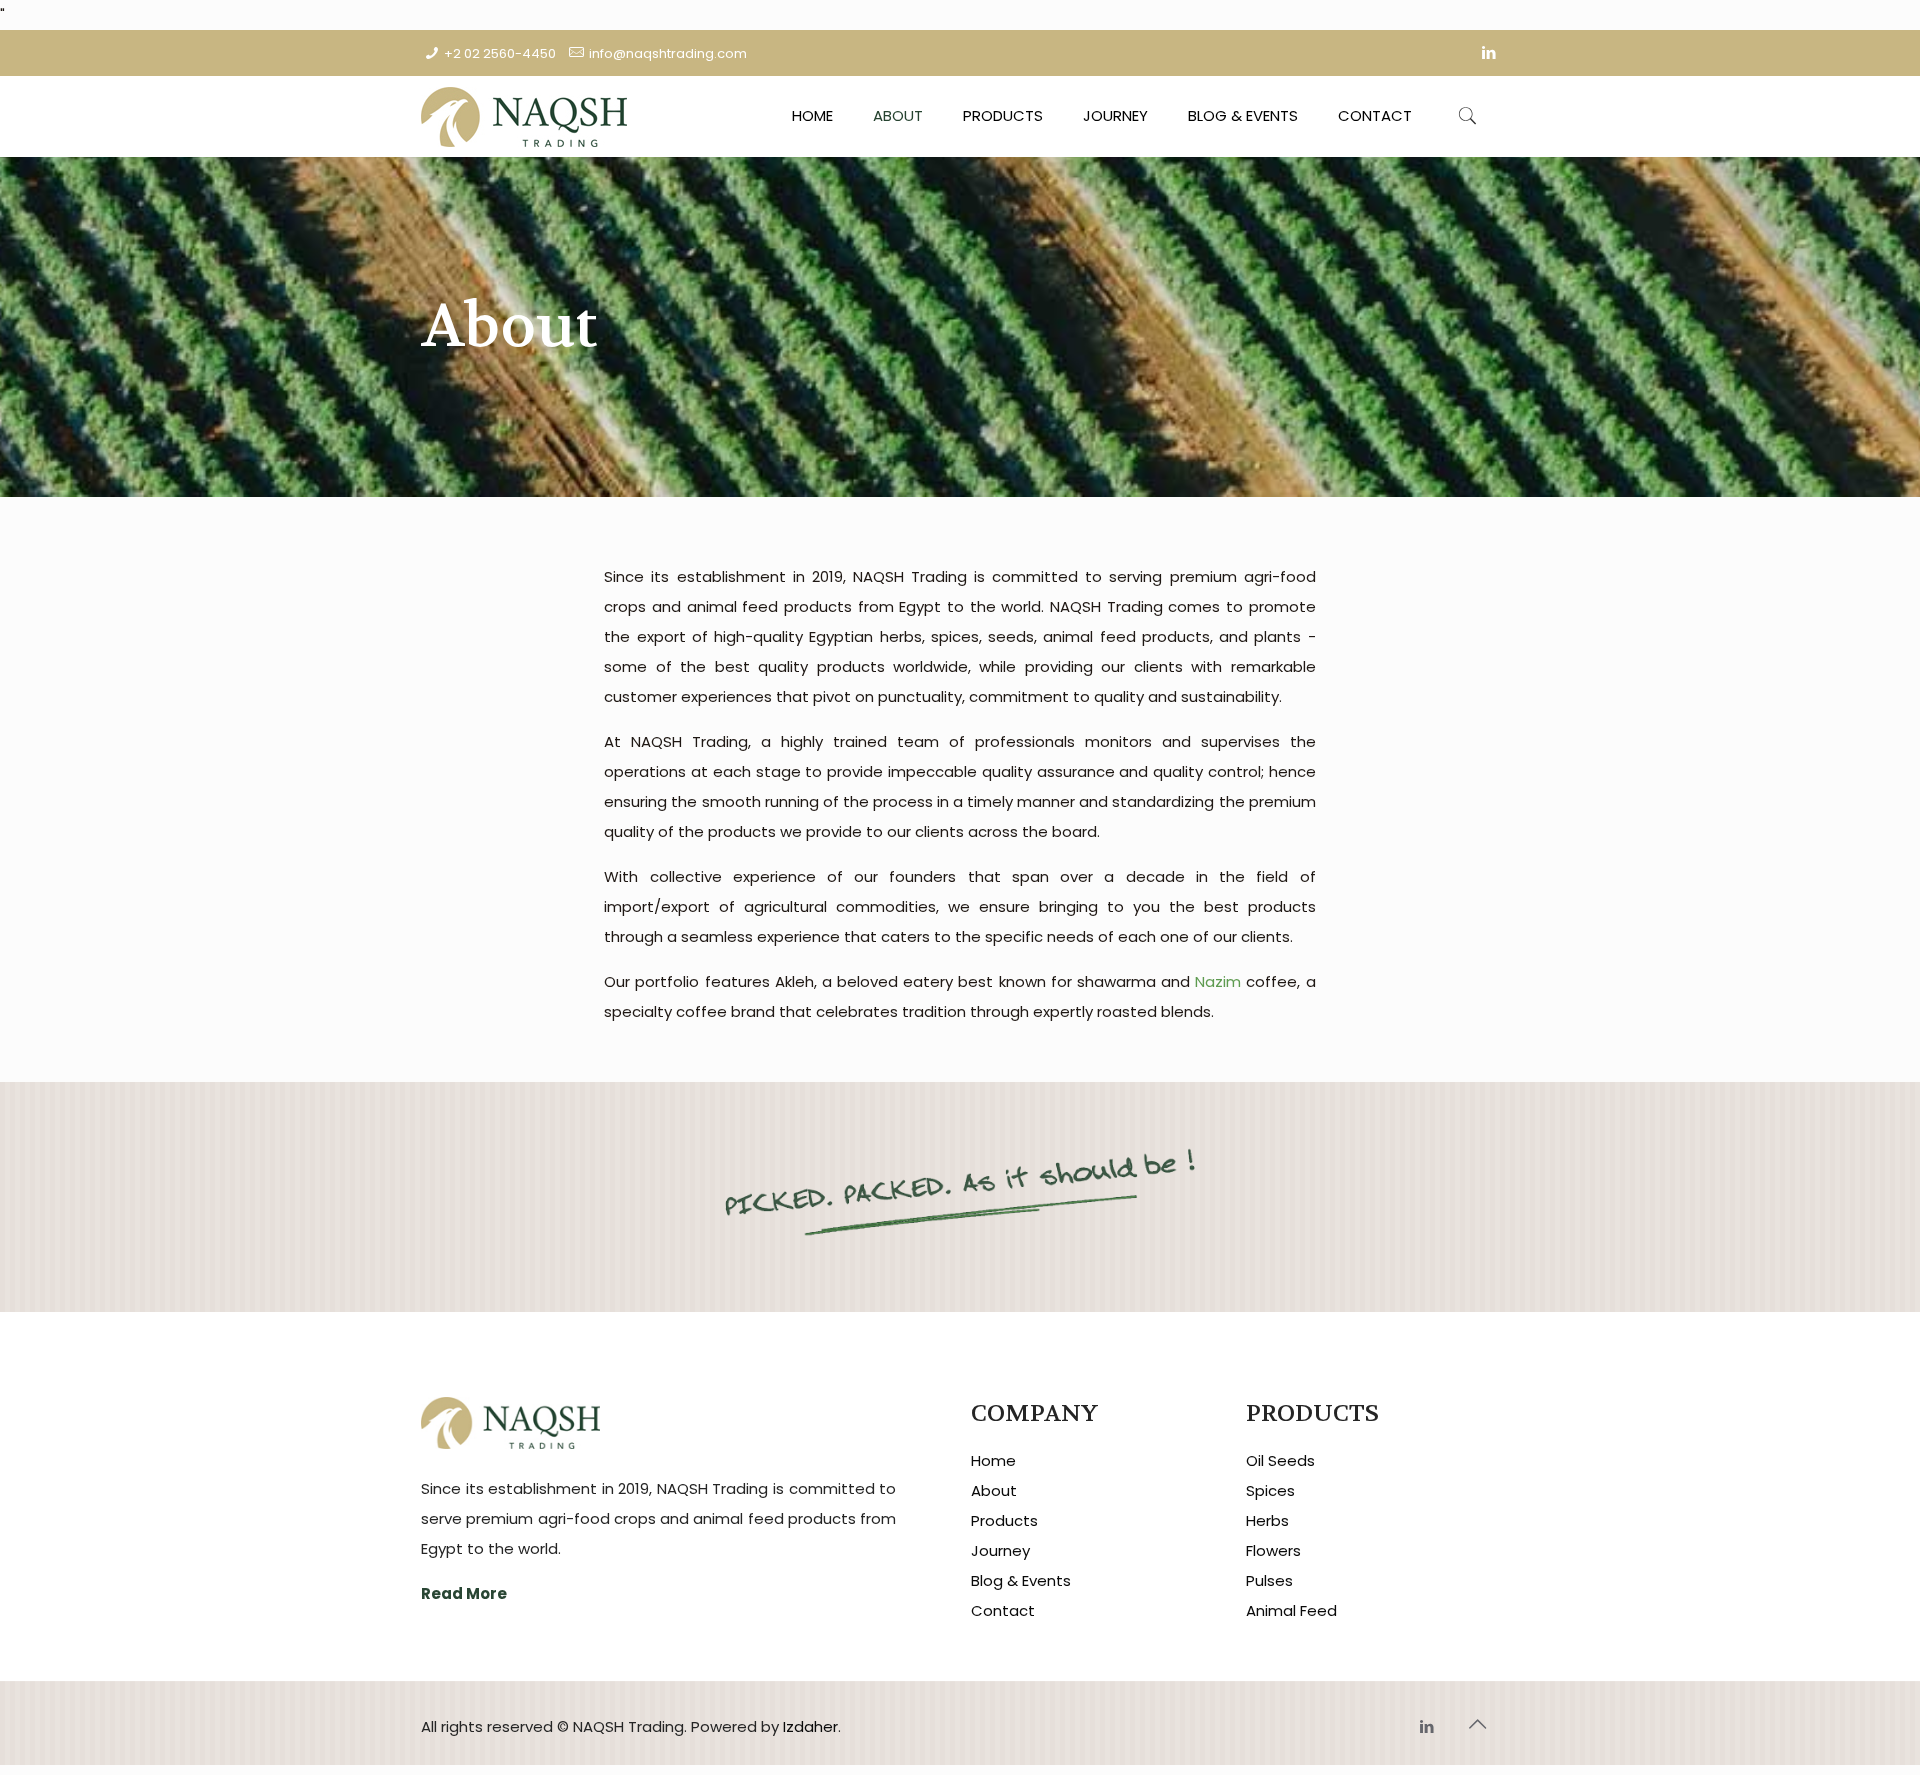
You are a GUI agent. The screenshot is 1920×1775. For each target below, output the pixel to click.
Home (993, 1460)
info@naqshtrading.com (668, 53)
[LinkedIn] (1488, 52)
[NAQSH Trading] (524, 116)
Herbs (1267, 1520)
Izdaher (810, 1726)
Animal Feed (1291, 1610)
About (994, 1490)
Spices (1270, 1490)
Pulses (1269, 1580)
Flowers (1273, 1550)
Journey (1000, 1550)
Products (1004, 1520)
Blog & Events (1021, 1580)
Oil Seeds (1280, 1460)
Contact (1003, 1610)
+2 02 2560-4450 (500, 53)
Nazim (1218, 981)
